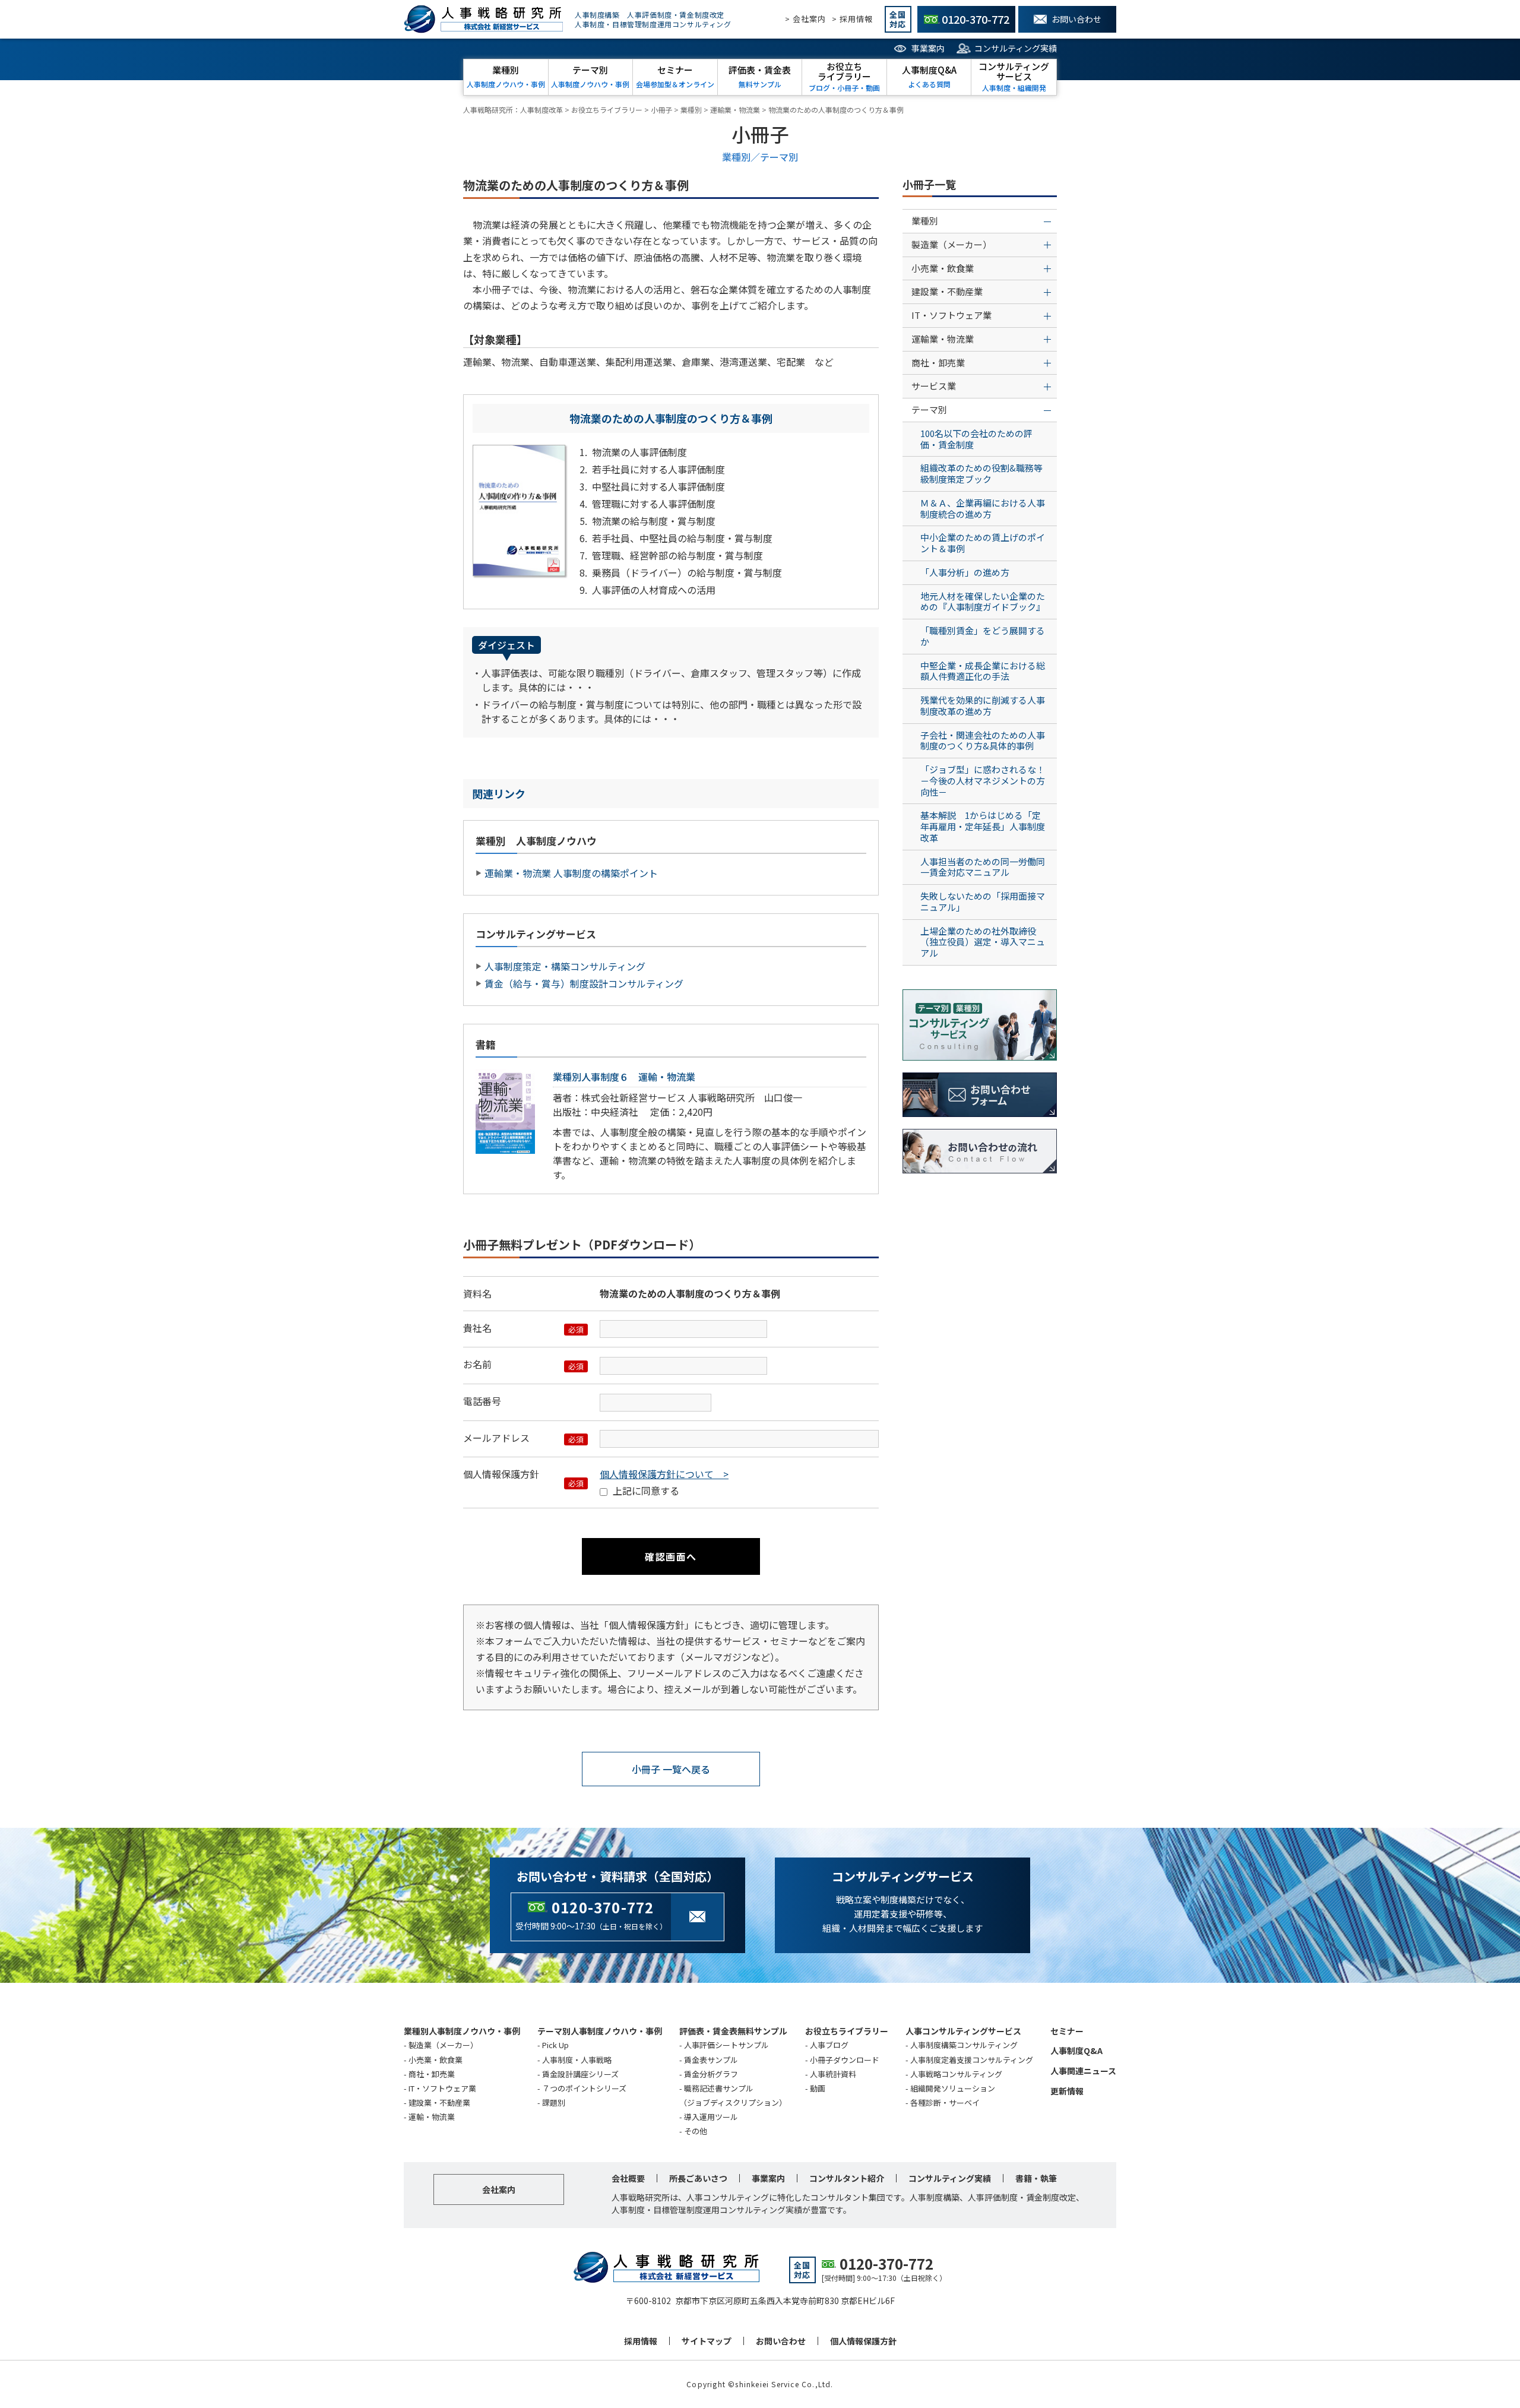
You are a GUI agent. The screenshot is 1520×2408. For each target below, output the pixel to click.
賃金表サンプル (711, 2060)
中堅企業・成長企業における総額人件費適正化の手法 (983, 671)
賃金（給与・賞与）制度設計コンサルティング (584, 983)
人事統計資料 (833, 2074)
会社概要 (628, 2178)
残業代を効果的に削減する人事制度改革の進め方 (983, 705)
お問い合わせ (781, 2341)
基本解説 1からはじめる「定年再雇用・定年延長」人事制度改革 (983, 826)
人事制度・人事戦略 (577, 2060)
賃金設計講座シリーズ (580, 2074)
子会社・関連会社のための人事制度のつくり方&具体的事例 (983, 741)
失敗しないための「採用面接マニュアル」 (983, 901)
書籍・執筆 (1036, 2178)
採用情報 (641, 2341)
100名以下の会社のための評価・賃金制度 (976, 439)
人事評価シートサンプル (726, 2045)
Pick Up (555, 2045)
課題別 (554, 2102)
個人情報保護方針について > (664, 1474)
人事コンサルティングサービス (963, 2031)
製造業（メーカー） (443, 2045)
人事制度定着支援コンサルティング (972, 2060)
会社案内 (499, 2189)
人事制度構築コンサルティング (964, 2045)
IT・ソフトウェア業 (442, 2088)
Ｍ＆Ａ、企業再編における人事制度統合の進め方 (983, 508)
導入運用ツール (711, 2117)
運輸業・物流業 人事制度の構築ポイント (571, 873)
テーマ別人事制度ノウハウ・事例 (600, 2031)
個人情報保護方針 (863, 2341)
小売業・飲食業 (436, 2060)
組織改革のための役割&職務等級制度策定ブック (981, 473)
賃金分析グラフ (711, 2074)
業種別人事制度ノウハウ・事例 (462, 2031)
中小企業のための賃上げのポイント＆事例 (983, 543)
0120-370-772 (603, 1907)
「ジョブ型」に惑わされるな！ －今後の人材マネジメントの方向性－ (987, 781)
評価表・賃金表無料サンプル (733, 2031)
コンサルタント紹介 (847, 2178)
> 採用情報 (852, 19)
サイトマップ (707, 2341)
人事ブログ (829, 2045)
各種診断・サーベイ (945, 2102)
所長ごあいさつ (698, 2178)
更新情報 (1067, 2091)
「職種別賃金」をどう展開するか (983, 636)
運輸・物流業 (432, 2117)
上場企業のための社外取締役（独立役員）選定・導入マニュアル (983, 942)
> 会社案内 (805, 19)
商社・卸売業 (432, 2074)
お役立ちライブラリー (847, 2031)
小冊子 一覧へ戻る (671, 1769)
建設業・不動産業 (439, 2102)
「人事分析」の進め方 (965, 572)
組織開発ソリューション (953, 2088)
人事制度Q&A (1076, 2051)
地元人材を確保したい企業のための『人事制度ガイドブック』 (983, 602)
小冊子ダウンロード (845, 2060)
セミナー (1067, 2031)
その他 (696, 2131)
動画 (818, 2088)
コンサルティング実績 (1016, 48)
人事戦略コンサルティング (956, 2074)
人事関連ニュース (1083, 2071)
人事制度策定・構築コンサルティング (565, 966)
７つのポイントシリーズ (584, 2088)
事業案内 (928, 48)
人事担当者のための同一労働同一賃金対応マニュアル (983, 867)
